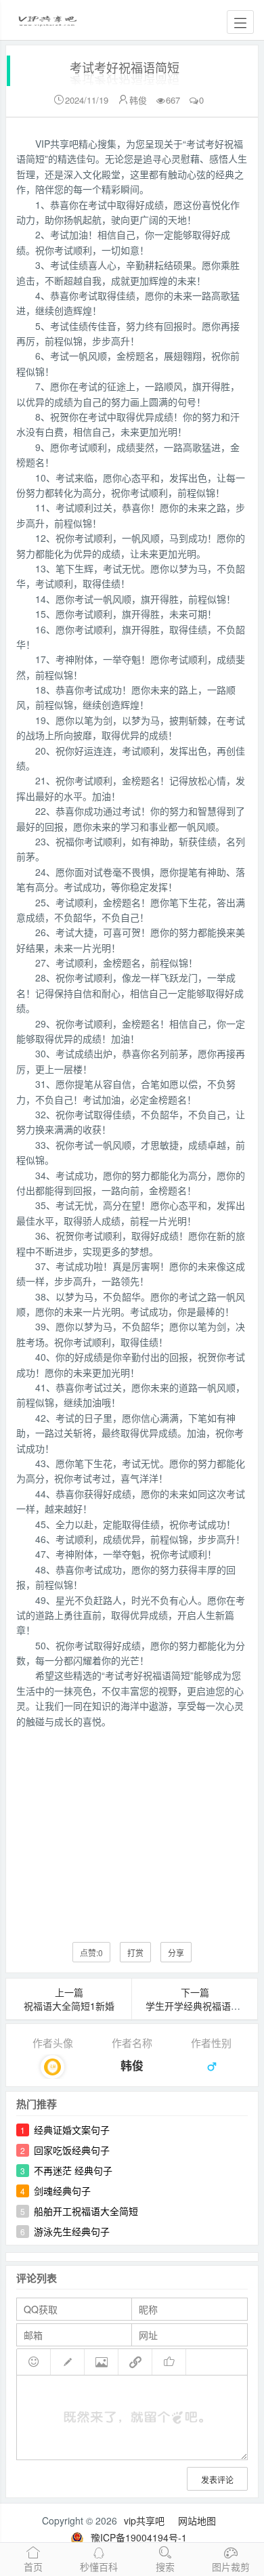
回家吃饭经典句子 (72, 2150)
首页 (33, 2567)
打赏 (135, 1952)
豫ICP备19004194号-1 (139, 2537)
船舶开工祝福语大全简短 (86, 2211)
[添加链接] (135, 2362)
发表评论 (217, 2479)
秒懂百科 (99, 2567)
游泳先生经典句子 (72, 2231)
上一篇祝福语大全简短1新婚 (69, 1999)
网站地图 (197, 2520)
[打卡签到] (68, 2362)
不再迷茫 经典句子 (73, 2170)
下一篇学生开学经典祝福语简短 (198, 1999)
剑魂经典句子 (62, 2191)
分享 (176, 1952)
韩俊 (138, 100)
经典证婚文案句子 (72, 2130)
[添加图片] (102, 2362)
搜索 (165, 2567)
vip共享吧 (144, 2520)
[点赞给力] (169, 2362)
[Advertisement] (132, 1825)
